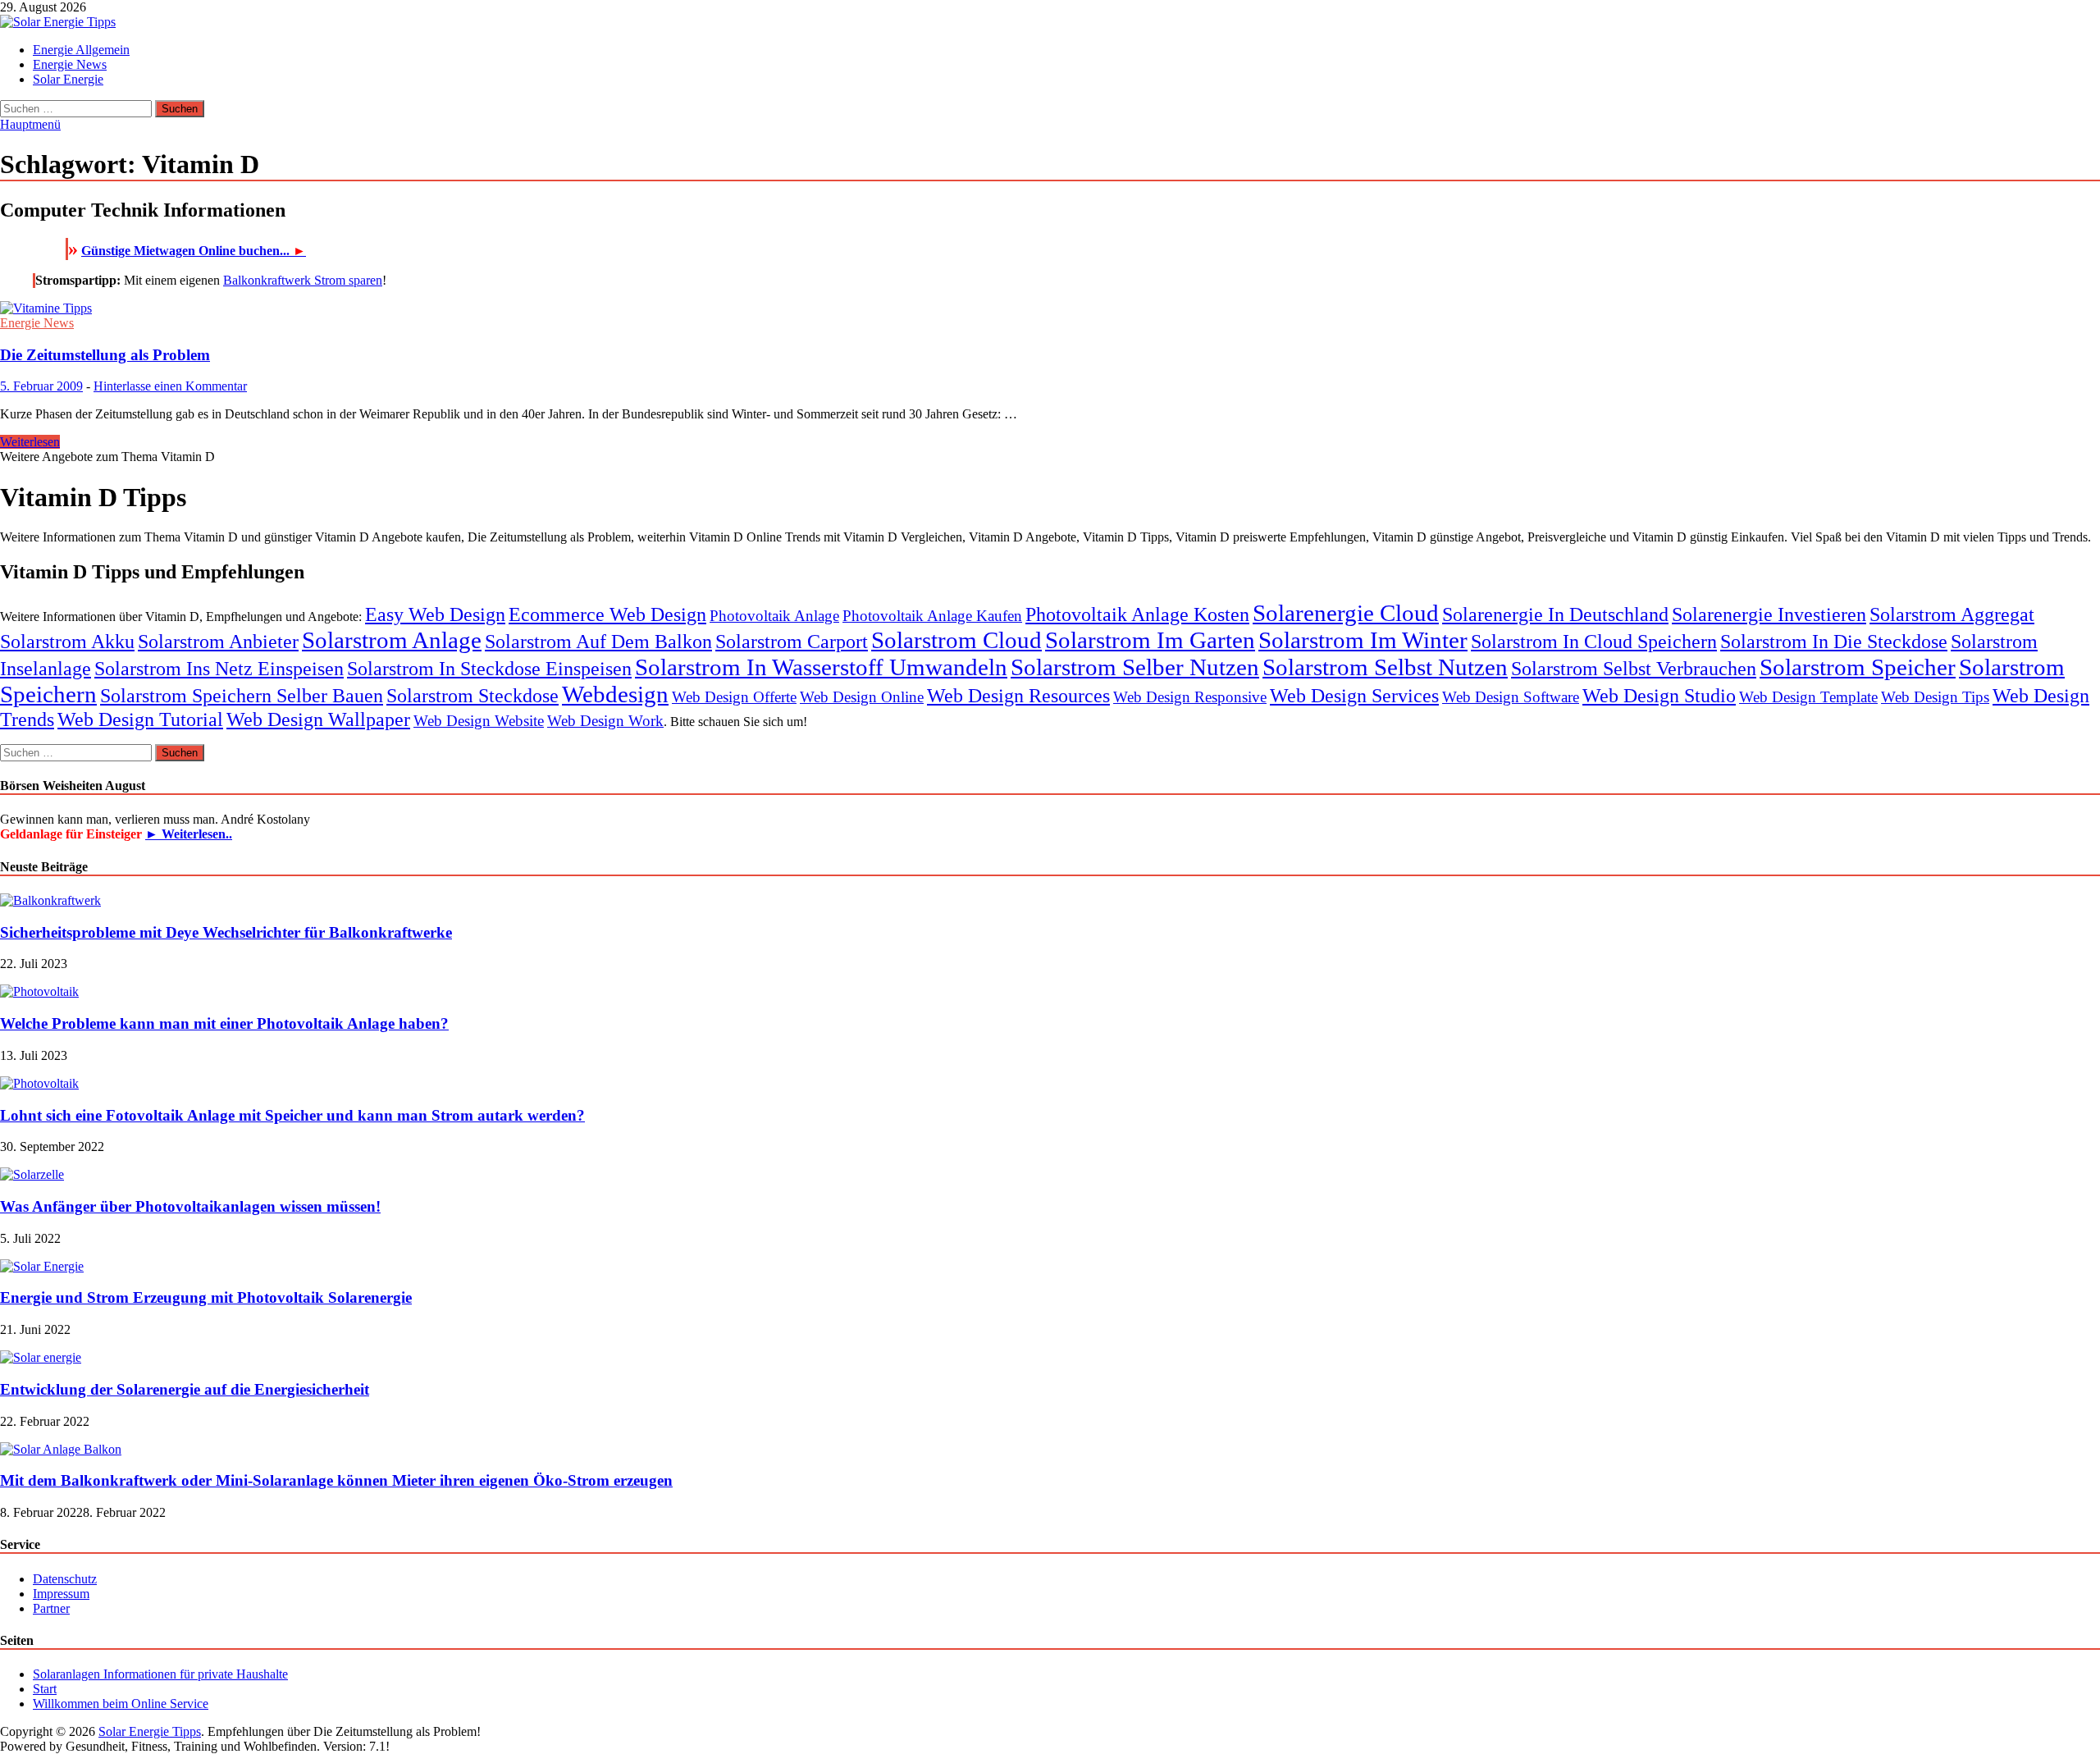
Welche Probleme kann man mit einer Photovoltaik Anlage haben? (224, 1023)
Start (45, 1689)
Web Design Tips (1935, 697)
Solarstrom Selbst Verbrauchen (1634, 668)
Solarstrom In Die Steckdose (1834, 641)
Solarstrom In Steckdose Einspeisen (489, 668)
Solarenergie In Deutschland (1555, 614)
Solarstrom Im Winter (1363, 640)
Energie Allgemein (81, 50)
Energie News (70, 64)
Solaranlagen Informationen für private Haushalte (160, 1674)
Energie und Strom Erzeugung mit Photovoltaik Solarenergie (206, 1297)
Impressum (61, 1594)
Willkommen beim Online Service (121, 1704)
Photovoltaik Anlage (774, 616)
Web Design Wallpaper (318, 719)
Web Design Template (1808, 697)
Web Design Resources (1018, 695)
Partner (51, 1608)
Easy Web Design (435, 614)
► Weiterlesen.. (189, 834)
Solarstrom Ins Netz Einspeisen (219, 668)
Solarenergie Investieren (1769, 614)
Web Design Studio (1659, 695)
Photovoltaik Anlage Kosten (1137, 614)
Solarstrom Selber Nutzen (1135, 667)
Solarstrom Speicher (1858, 667)
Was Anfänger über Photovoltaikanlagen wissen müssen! (190, 1206)
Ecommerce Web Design (607, 614)
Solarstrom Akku (67, 641)
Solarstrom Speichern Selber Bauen (242, 695)
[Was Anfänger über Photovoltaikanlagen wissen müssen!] (32, 1174)
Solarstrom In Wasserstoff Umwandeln (821, 667)
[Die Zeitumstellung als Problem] (1050, 308)
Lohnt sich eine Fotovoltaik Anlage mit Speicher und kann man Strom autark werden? (292, 1115)
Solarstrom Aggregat (1952, 614)
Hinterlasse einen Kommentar (170, 386)
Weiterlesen (30, 442)
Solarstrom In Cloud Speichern (1594, 641)
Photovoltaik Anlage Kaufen (932, 616)
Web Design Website (479, 721)
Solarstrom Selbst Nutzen (1385, 667)
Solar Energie (68, 79)
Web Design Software (1511, 697)
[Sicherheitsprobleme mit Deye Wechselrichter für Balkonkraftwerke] (50, 900)
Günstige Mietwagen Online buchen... (194, 251)
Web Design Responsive (1190, 697)
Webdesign (615, 694)
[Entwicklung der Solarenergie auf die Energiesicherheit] (41, 1357)
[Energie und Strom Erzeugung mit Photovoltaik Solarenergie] (42, 1266)
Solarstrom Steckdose (472, 695)
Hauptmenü (30, 124)
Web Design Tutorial (140, 719)
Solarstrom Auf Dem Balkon (598, 641)
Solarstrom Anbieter (218, 641)
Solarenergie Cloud (1346, 613)
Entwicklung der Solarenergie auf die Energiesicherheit (185, 1389)
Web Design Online (862, 697)
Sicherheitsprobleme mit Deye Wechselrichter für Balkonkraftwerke (226, 932)
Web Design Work (605, 721)
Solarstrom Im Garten (1150, 640)
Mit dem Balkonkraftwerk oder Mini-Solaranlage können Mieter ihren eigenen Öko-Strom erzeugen (336, 1480)
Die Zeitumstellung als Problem (105, 355)
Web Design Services (1354, 695)
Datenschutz (65, 1579)
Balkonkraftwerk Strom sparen (303, 280)
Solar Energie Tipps (150, 1731)
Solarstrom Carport (792, 641)
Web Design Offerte (734, 697)
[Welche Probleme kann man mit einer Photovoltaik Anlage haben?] (39, 991)
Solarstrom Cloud (956, 640)
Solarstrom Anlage (392, 640)
